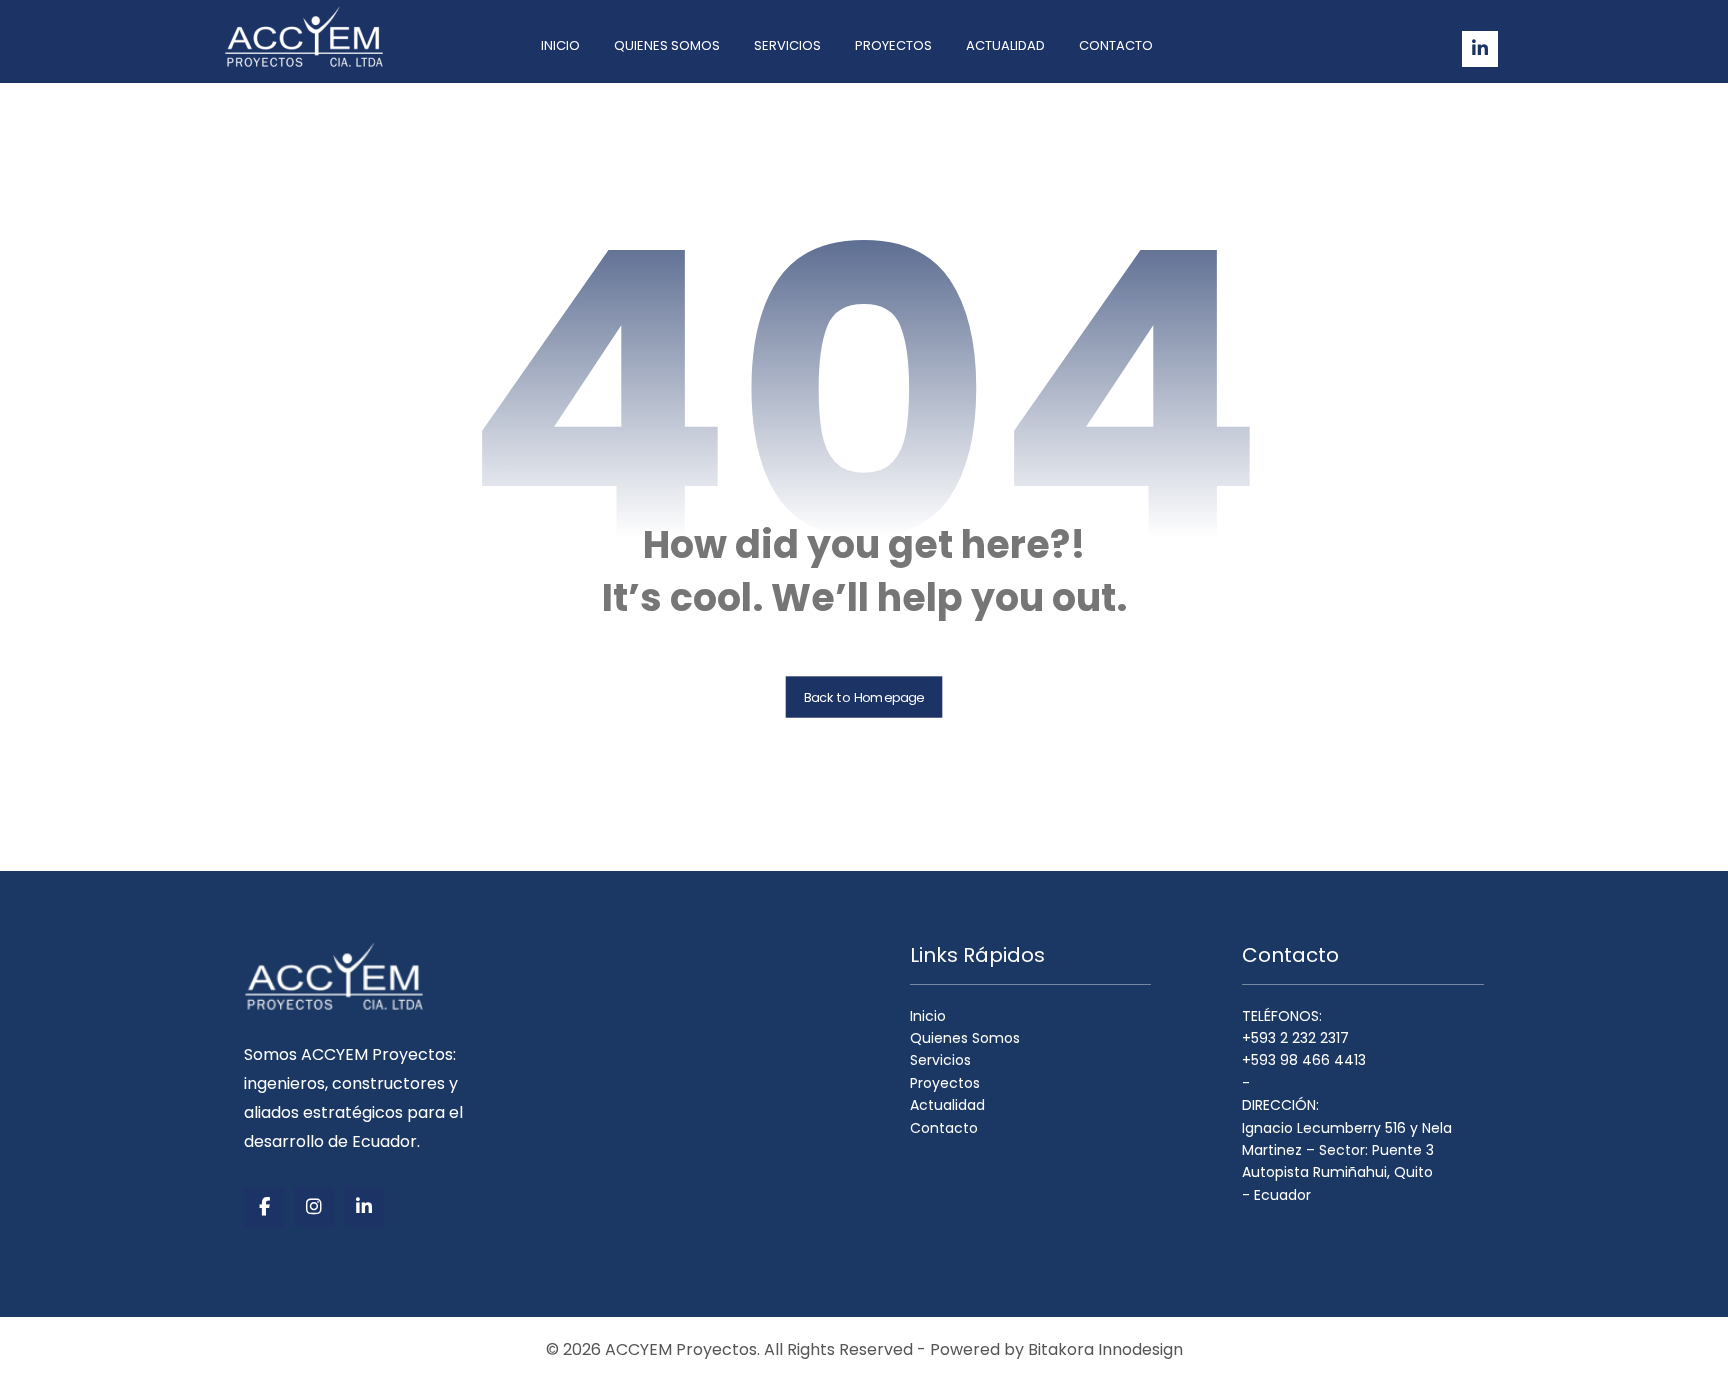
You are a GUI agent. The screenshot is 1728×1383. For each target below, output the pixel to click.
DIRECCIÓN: (1280, 1105)
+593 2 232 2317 (1295, 1038)
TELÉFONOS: (1282, 1016)
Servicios (940, 1060)
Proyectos (945, 1083)
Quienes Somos (965, 1038)
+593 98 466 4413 (1304, 1060)
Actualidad (947, 1105)
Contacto (944, 1127)
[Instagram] (314, 1207)
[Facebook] (264, 1207)
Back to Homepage (864, 697)
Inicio (928, 1016)
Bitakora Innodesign (1105, 1349)
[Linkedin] (1480, 49)
